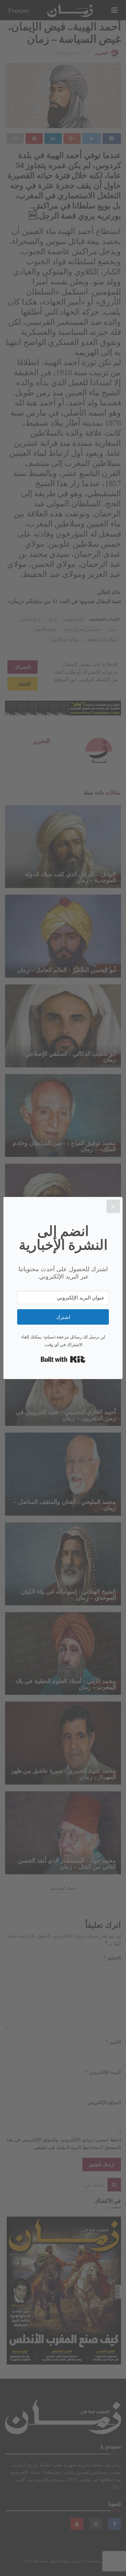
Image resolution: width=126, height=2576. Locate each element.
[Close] (113, 1206)
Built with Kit (63, 1359)
